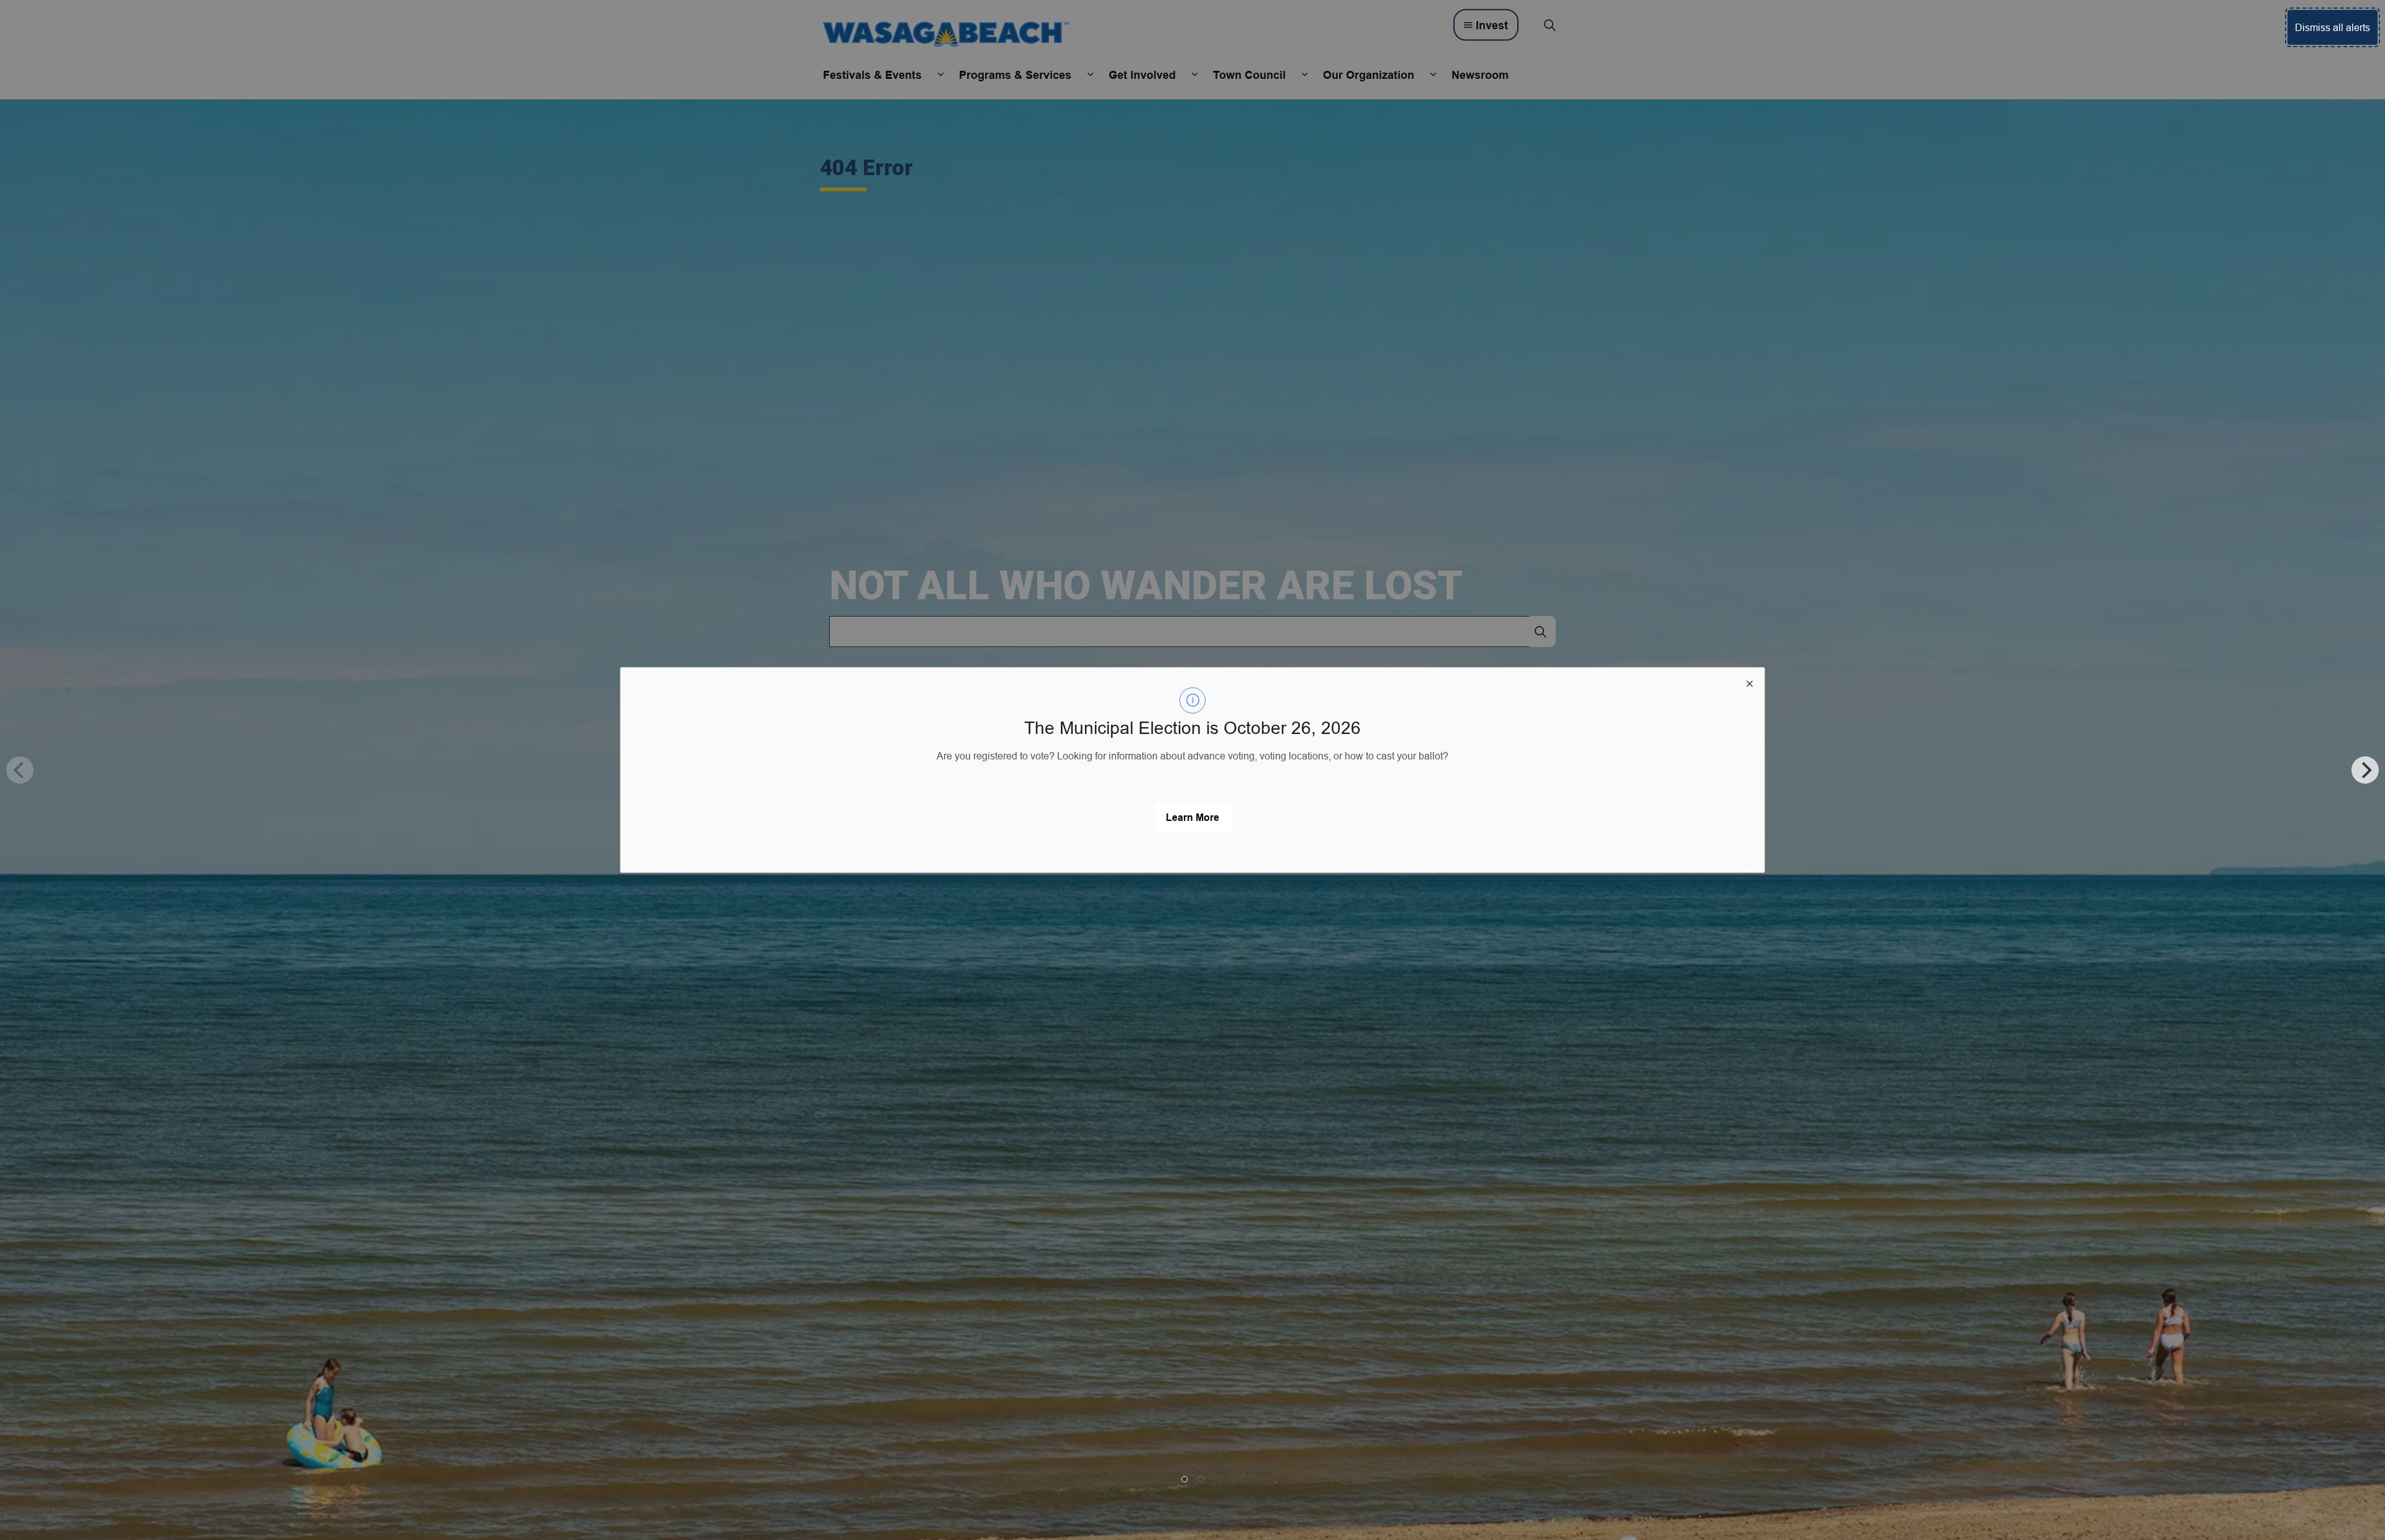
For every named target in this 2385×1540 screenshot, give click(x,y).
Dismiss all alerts (2333, 27)
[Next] (2365, 770)
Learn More (1192, 818)
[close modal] (1750, 682)
